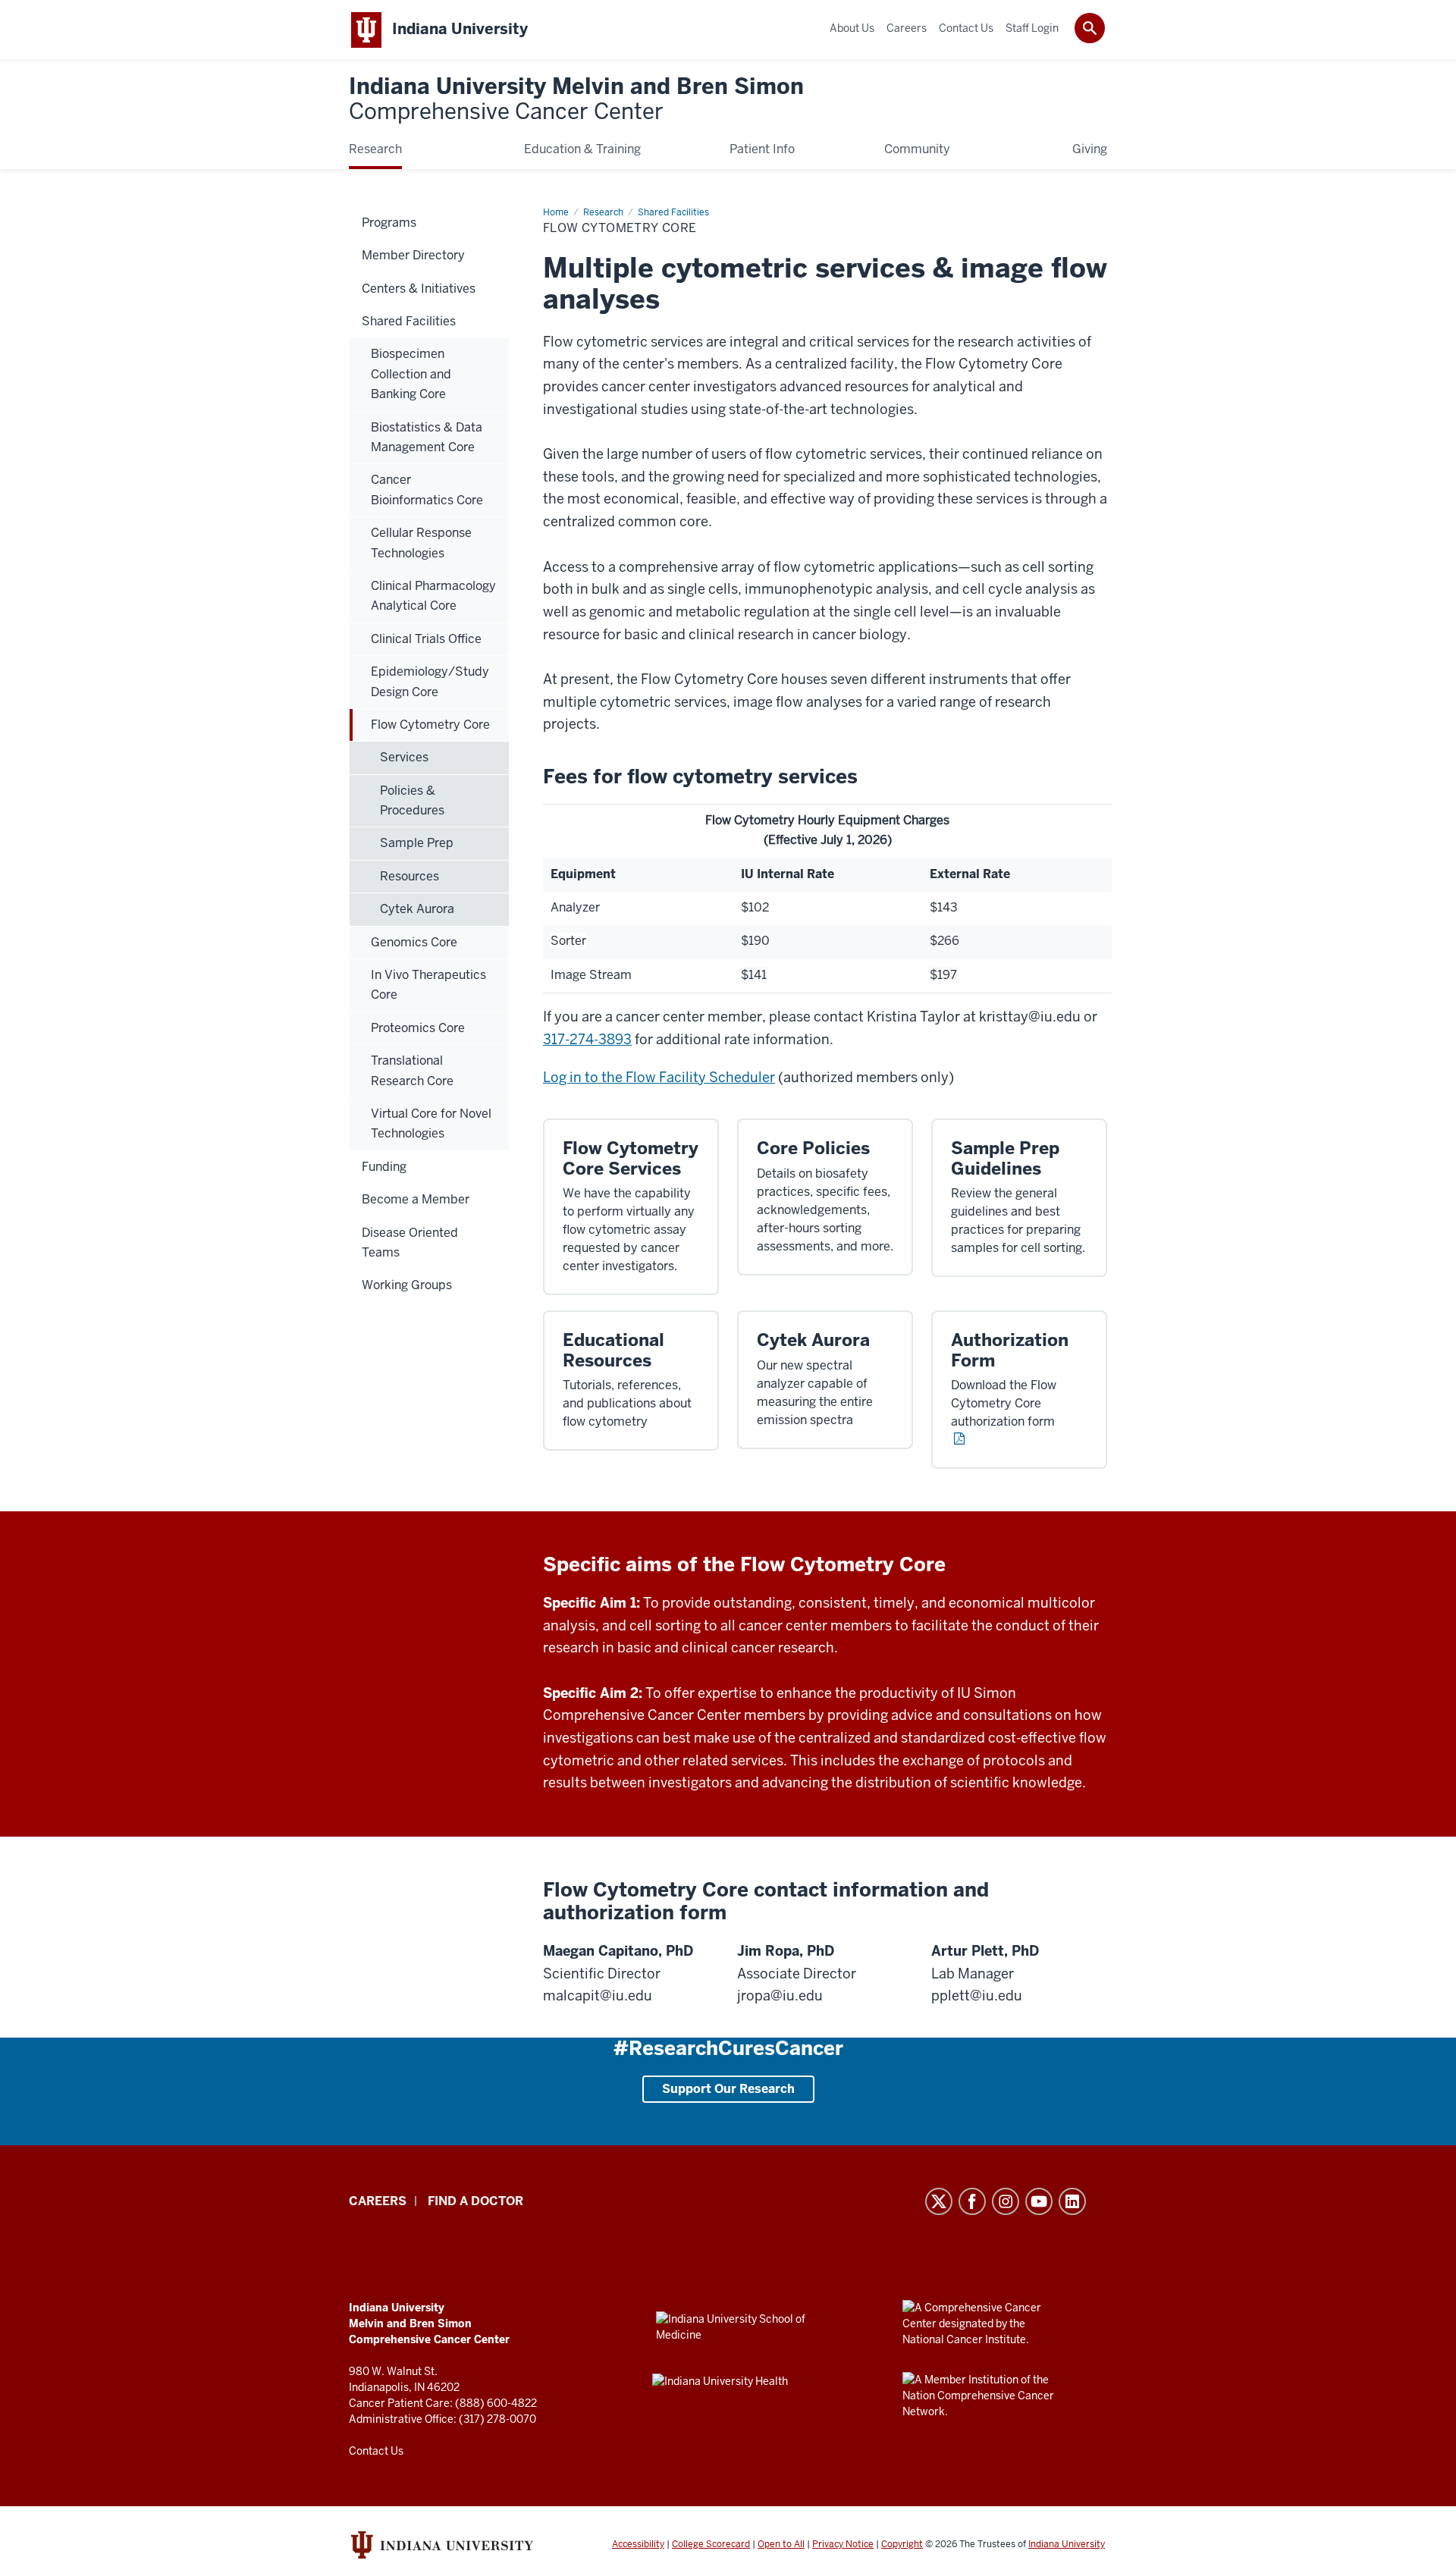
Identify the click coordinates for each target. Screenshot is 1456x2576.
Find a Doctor (475, 2201)
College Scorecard (711, 2544)
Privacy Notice (843, 2544)
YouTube (1039, 2201)
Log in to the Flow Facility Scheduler (659, 1077)
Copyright (902, 2544)
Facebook (972, 2201)
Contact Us (376, 2451)
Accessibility (638, 2544)
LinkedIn (1072, 2201)
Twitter (939, 2201)
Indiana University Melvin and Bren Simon (576, 100)
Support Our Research (728, 2089)
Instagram (1006, 2201)
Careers (378, 2201)
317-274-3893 (587, 1039)
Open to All (781, 2544)
